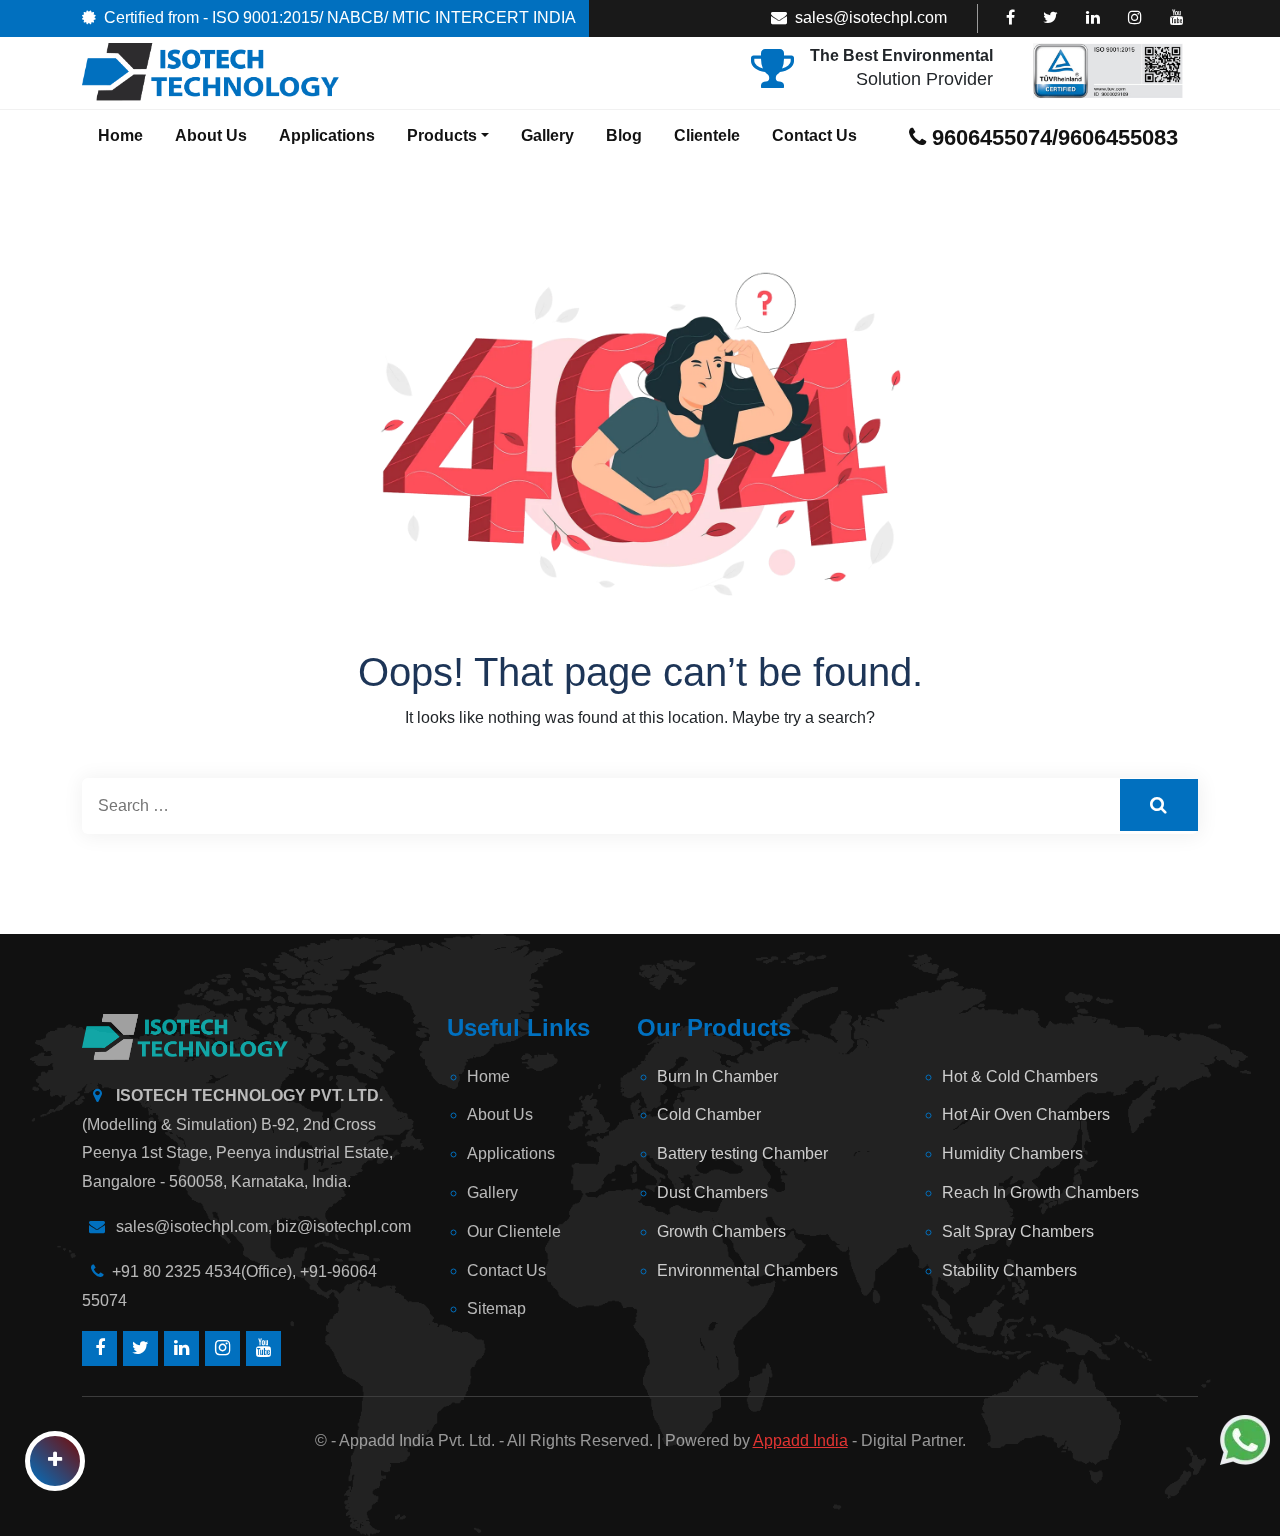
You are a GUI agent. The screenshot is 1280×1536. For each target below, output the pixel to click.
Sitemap (496, 1308)
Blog (624, 135)
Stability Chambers (1009, 1270)
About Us (211, 135)
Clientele (707, 135)
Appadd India (800, 1440)
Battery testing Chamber (742, 1153)
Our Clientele (514, 1231)
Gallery (547, 135)
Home (120, 135)
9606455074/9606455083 (1052, 137)
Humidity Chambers (1012, 1153)
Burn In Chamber (717, 1076)
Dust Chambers (712, 1192)
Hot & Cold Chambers (1020, 1076)
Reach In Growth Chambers (1040, 1192)
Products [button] (442, 135)
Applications (327, 135)
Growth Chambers (721, 1231)
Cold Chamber (709, 1114)
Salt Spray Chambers (1018, 1231)
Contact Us (814, 135)
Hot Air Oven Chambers (1026, 1114)
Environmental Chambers (747, 1270)
